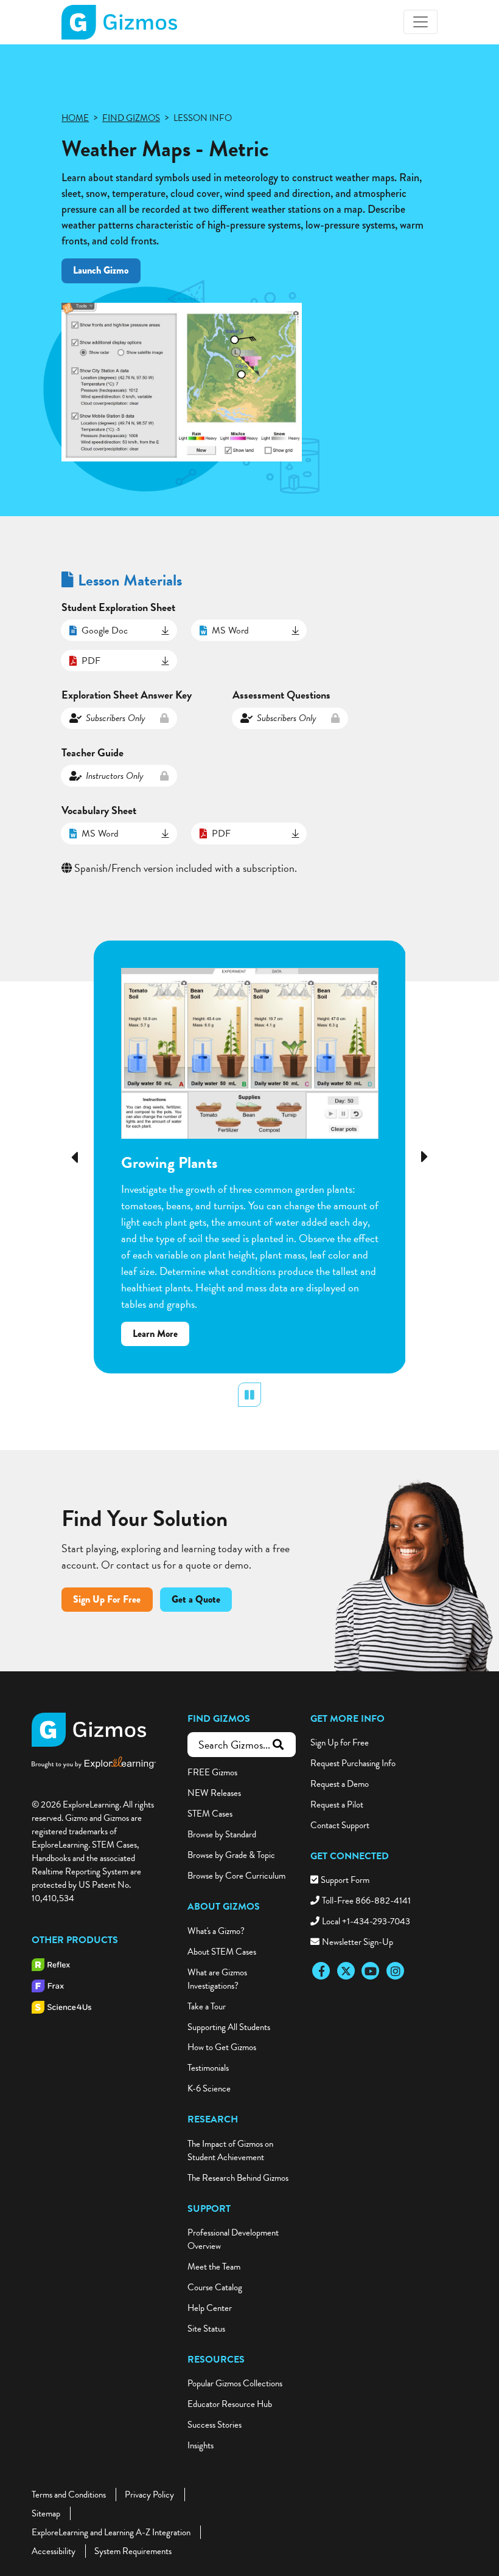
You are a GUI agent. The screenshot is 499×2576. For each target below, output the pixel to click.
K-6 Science (209, 2088)
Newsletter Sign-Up (358, 1942)
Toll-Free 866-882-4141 (366, 1901)
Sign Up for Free (340, 1742)
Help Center (210, 2308)
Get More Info (347, 1719)
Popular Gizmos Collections (235, 2383)
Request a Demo (340, 1784)
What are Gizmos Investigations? (217, 1979)
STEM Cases (210, 1814)
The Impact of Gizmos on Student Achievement (230, 2150)
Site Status (206, 2329)
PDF (91, 661)
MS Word (230, 630)
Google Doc (105, 630)
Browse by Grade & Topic (231, 1855)
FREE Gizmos (212, 1772)
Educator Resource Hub (230, 2404)
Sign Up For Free (107, 1599)
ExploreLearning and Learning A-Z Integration (111, 2532)
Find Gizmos (219, 1719)
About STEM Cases (222, 1952)
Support (209, 2209)
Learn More (161, 1336)
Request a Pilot (337, 1804)
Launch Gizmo (101, 270)
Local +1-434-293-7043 (366, 1921)
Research (213, 2119)
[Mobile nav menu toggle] (420, 22)
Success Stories (215, 2425)
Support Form (345, 1880)
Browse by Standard (222, 1834)
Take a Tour (207, 2006)
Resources (216, 2360)
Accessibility (54, 2551)
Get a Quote (196, 1599)
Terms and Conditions (69, 2495)
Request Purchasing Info (353, 1763)
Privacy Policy (149, 2495)
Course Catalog (215, 2287)
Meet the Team (214, 2267)
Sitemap (46, 2513)
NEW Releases (214, 1793)
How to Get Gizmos (222, 2047)
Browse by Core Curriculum (236, 1876)
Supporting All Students (229, 2027)
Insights (201, 2445)
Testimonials (208, 2068)
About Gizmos (224, 1907)
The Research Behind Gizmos (238, 2178)
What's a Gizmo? (216, 1931)
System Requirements (133, 2551)
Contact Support (340, 1825)
